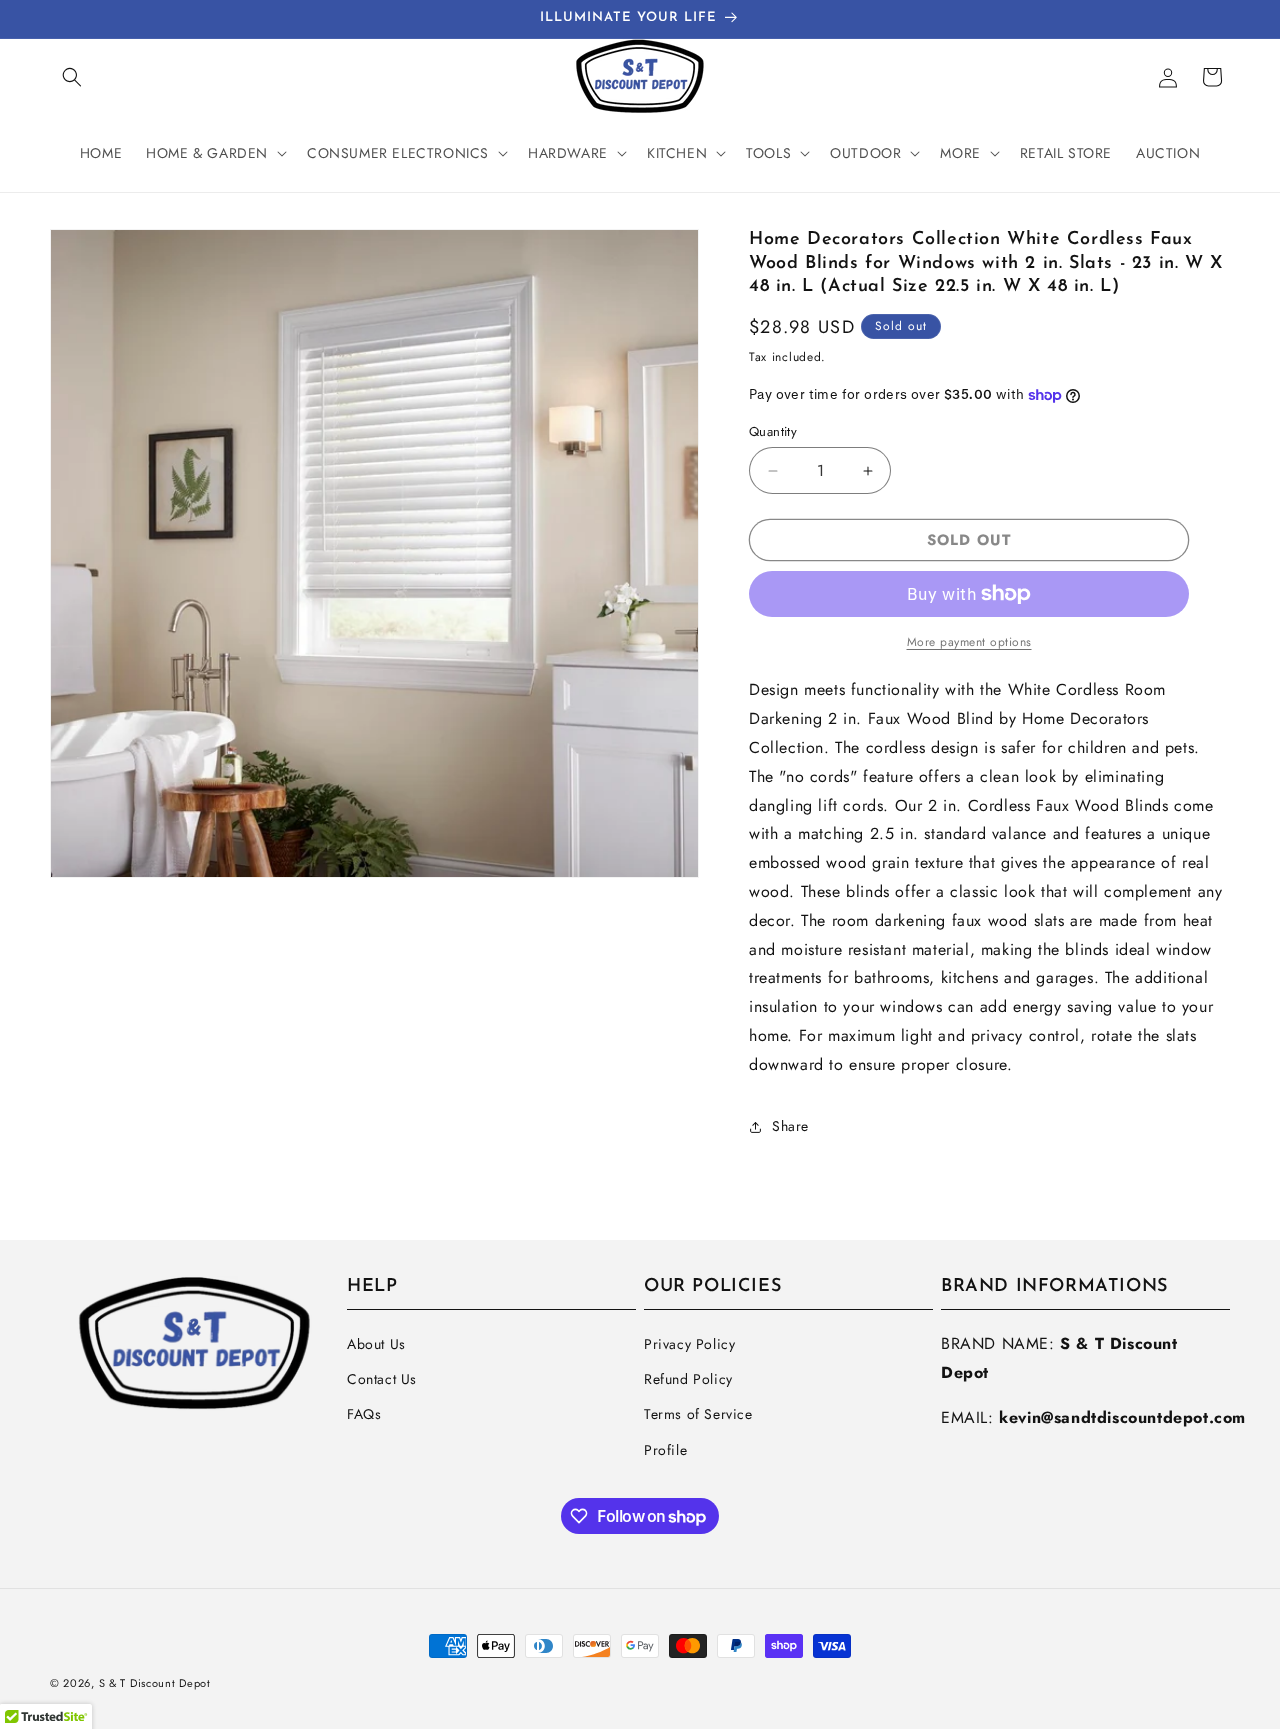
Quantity (773, 431)
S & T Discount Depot (155, 1683)
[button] (72, 77)
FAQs (364, 1414)
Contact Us (382, 1379)
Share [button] (790, 1126)
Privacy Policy (689, 1344)
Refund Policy (688, 1379)
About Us (376, 1344)
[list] (374, 553)
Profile (665, 1450)
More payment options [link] (969, 642)
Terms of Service (698, 1414)
